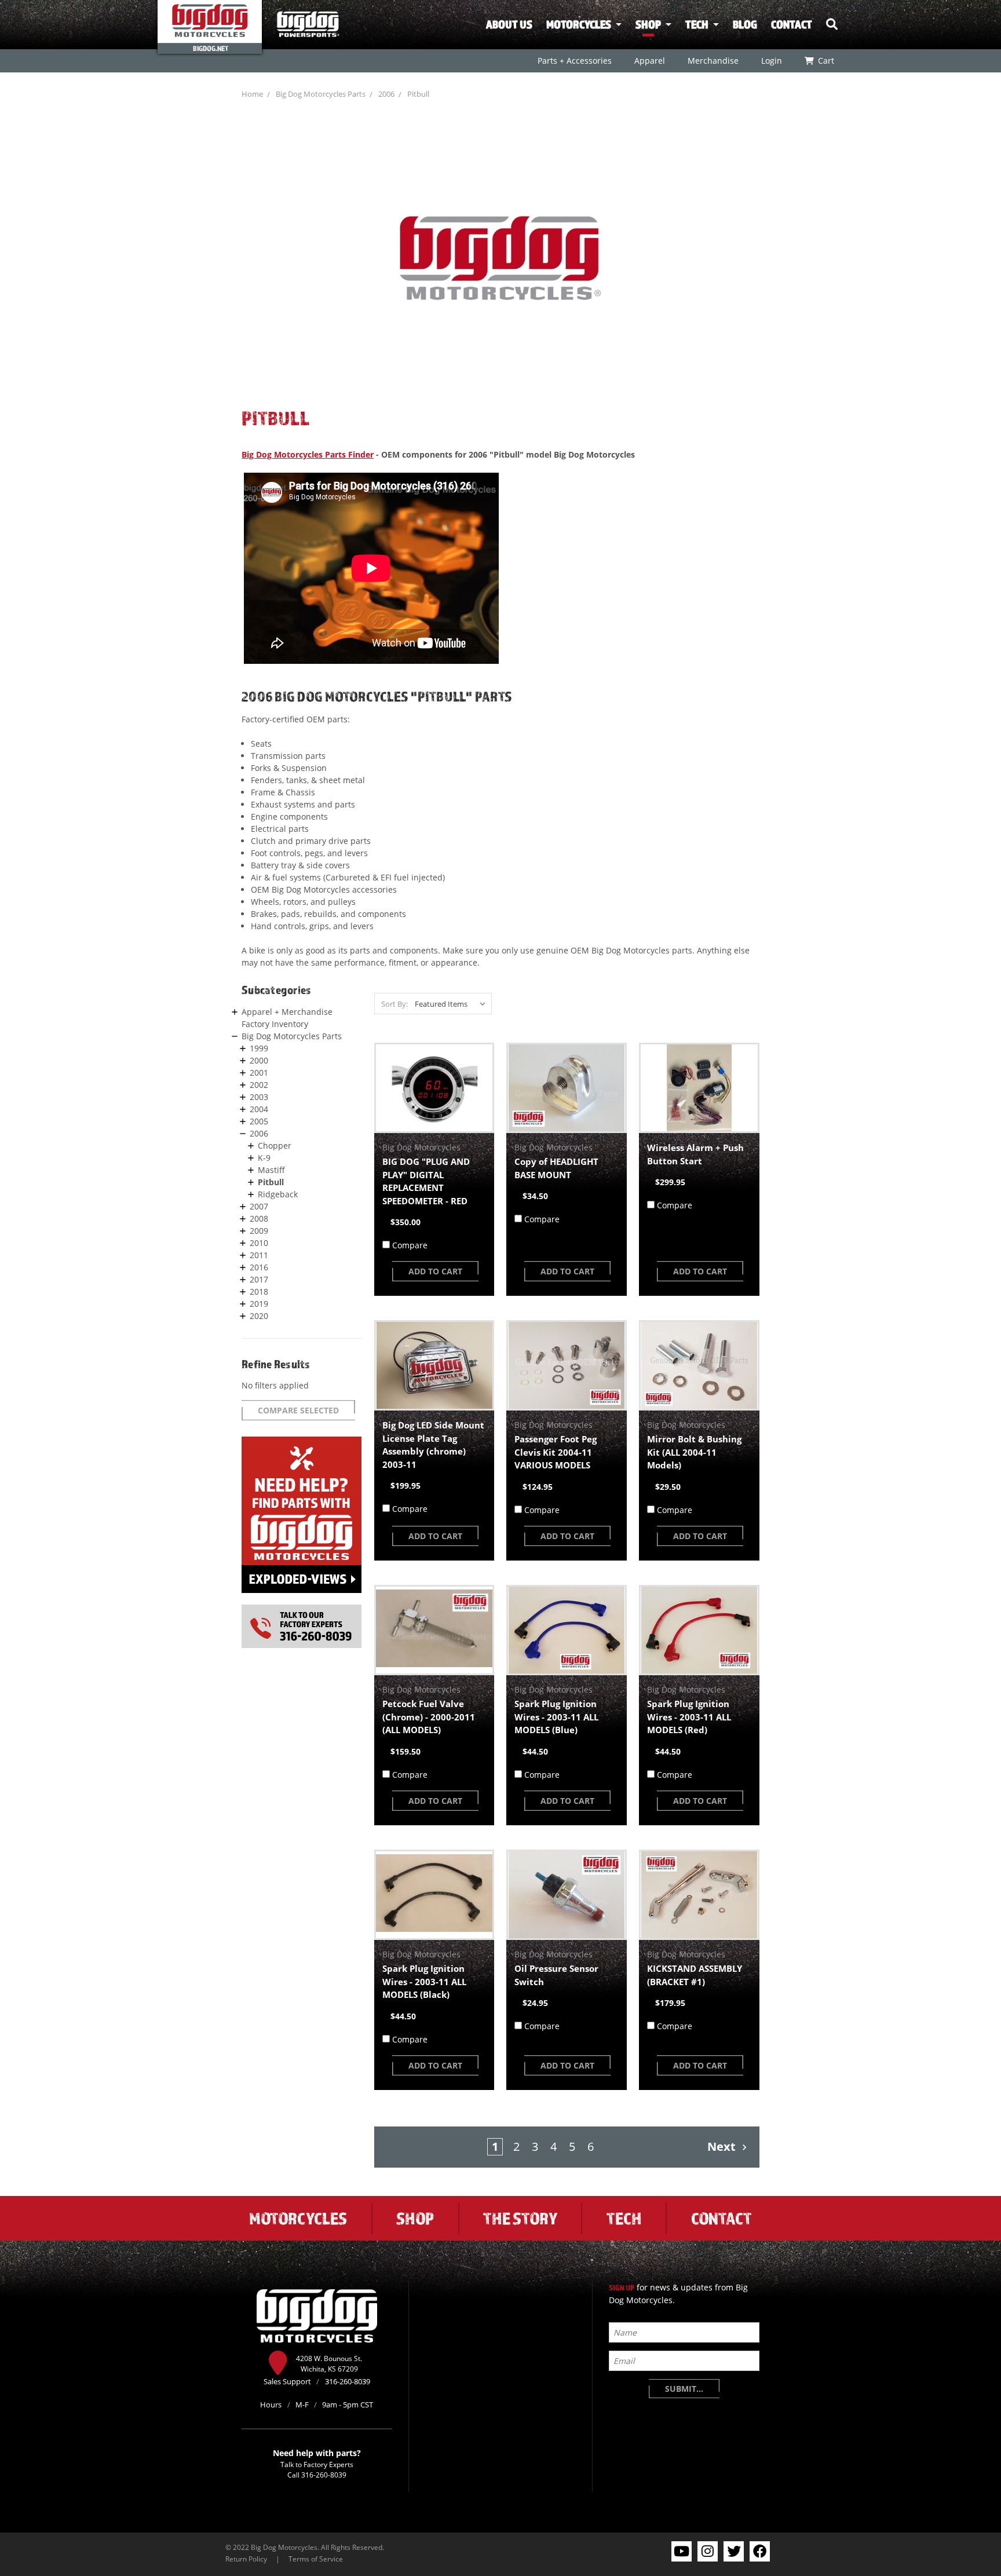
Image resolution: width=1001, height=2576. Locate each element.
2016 (259, 1267)
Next (723, 2146)
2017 (259, 1279)
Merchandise (713, 61)
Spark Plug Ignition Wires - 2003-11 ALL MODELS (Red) (689, 1717)
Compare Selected (298, 1410)
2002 (259, 1085)
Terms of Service (316, 2559)
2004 (259, 1109)
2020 (259, 1316)
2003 (259, 1097)
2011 (259, 1255)
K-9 (264, 1158)
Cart (825, 61)
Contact (792, 24)
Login (771, 61)
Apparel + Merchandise (287, 1012)
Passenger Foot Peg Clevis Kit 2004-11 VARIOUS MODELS (556, 1452)
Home (252, 94)
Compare (410, 1245)
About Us (509, 24)
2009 (259, 1231)
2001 (259, 1073)
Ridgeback (278, 1194)
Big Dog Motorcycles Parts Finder (308, 454)
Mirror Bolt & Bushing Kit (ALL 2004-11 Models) (694, 1452)
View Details (434, 1088)
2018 (259, 1291)
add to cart (435, 1271)
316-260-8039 (324, 2475)
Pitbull (418, 94)
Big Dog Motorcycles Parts (321, 94)
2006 (386, 94)
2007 (259, 1206)
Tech (697, 24)
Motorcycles (579, 24)
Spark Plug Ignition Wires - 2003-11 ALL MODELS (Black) (424, 1981)
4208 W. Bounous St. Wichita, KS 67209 (329, 2363)
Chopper (275, 1146)
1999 (259, 1048)
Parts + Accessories (574, 61)
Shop (648, 24)
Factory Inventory (275, 1024)
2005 (259, 1121)
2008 (259, 1218)
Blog (745, 24)
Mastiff (271, 1170)
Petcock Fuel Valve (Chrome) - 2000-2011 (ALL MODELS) (429, 1717)
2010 (259, 1243)
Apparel (649, 61)
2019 (259, 1304)
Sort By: (394, 1004)
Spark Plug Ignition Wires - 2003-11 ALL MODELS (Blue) (556, 1717)
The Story (520, 2218)
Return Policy (246, 2559)
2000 (259, 1060)
